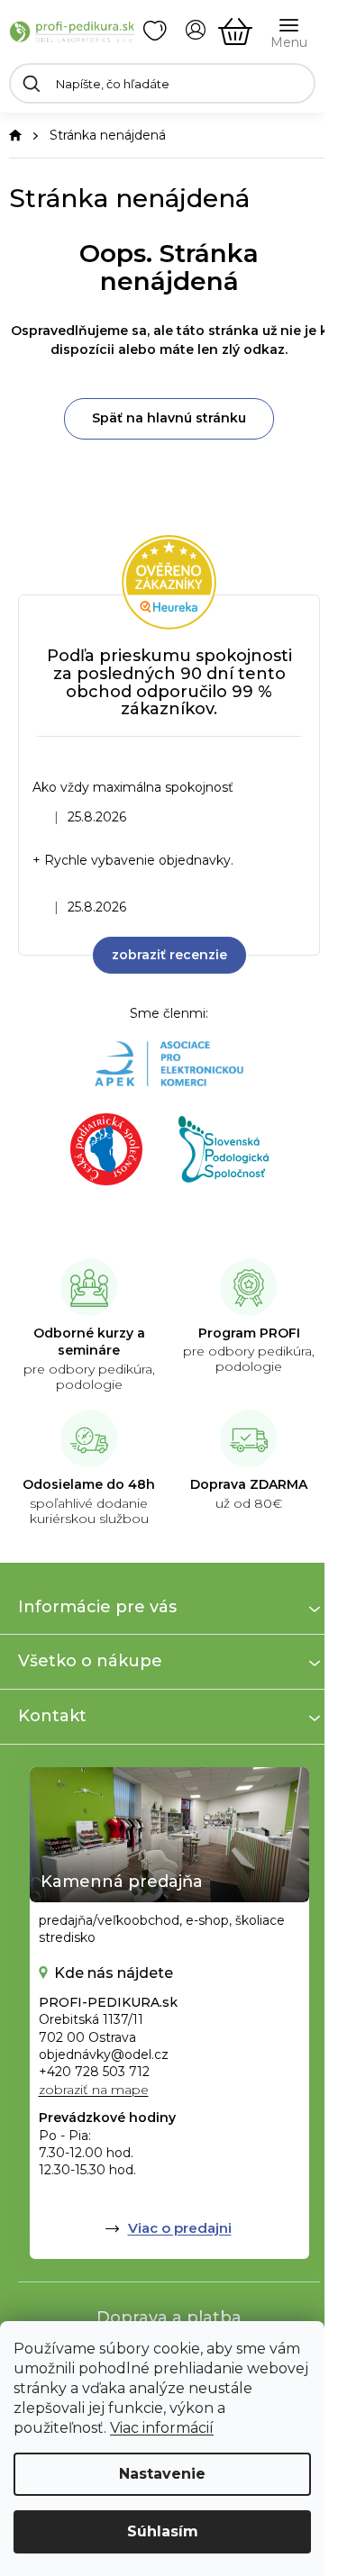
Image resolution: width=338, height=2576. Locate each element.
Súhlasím (163, 2531)
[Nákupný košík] (235, 32)
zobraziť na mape (94, 2090)
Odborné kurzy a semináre (89, 1342)
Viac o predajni (180, 2228)
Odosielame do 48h (89, 1484)
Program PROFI (249, 1333)
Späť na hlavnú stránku (169, 418)
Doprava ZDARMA (249, 1484)
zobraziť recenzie (169, 955)
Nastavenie (162, 2474)
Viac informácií (162, 2428)
